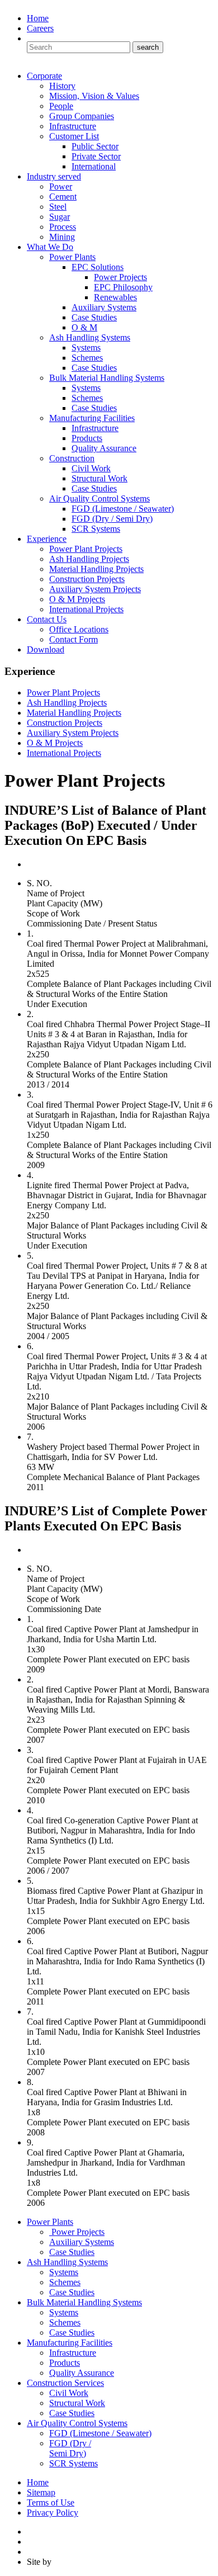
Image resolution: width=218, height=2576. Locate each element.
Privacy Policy (53, 2513)
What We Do (50, 247)
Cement (63, 197)
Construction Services (65, 2383)
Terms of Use (51, 2502)
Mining (62, 237)
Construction (72, 458)
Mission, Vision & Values (94, 96)
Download (46, 649)
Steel (58, 207)
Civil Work (91, 468)
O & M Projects (77, 599)
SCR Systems (96, 529)
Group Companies (82, 116)
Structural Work (99, 478)
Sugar (60, 217)
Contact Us (47, 619)
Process (63, 227)
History (62, 86)
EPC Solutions (98, 267)
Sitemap (41, 2492)
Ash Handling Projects (89, 559)
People (61, 106)
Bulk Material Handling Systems (107, 378)
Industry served (54, 176)
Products (87, 438)
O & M (84, 327)
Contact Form (74, 639)
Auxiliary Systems (104, 307)
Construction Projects (87, 579)
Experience (47, 539)
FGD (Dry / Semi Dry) (112, 519)
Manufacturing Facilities (92, 418)
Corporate (44, 76)
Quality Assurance (104, 448)
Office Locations (79, 629)
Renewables (115, 297)
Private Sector (96, 156)
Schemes (87, 358)
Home (38, 18)
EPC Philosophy (123, 287)
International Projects (86, 609)
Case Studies (94, 317)
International (94, 166)
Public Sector (95, 146)
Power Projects (120, 277)
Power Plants (72, 257)
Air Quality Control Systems (99, 498)
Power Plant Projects (86, 549)
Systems (86, 348)
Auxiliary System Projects (95, 589)
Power (61, 186)
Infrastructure (73, 126)
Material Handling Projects (96, 569)
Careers (40, 28)
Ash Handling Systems (90, 337)
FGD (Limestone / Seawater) (123, 509)
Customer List (74, 136)
